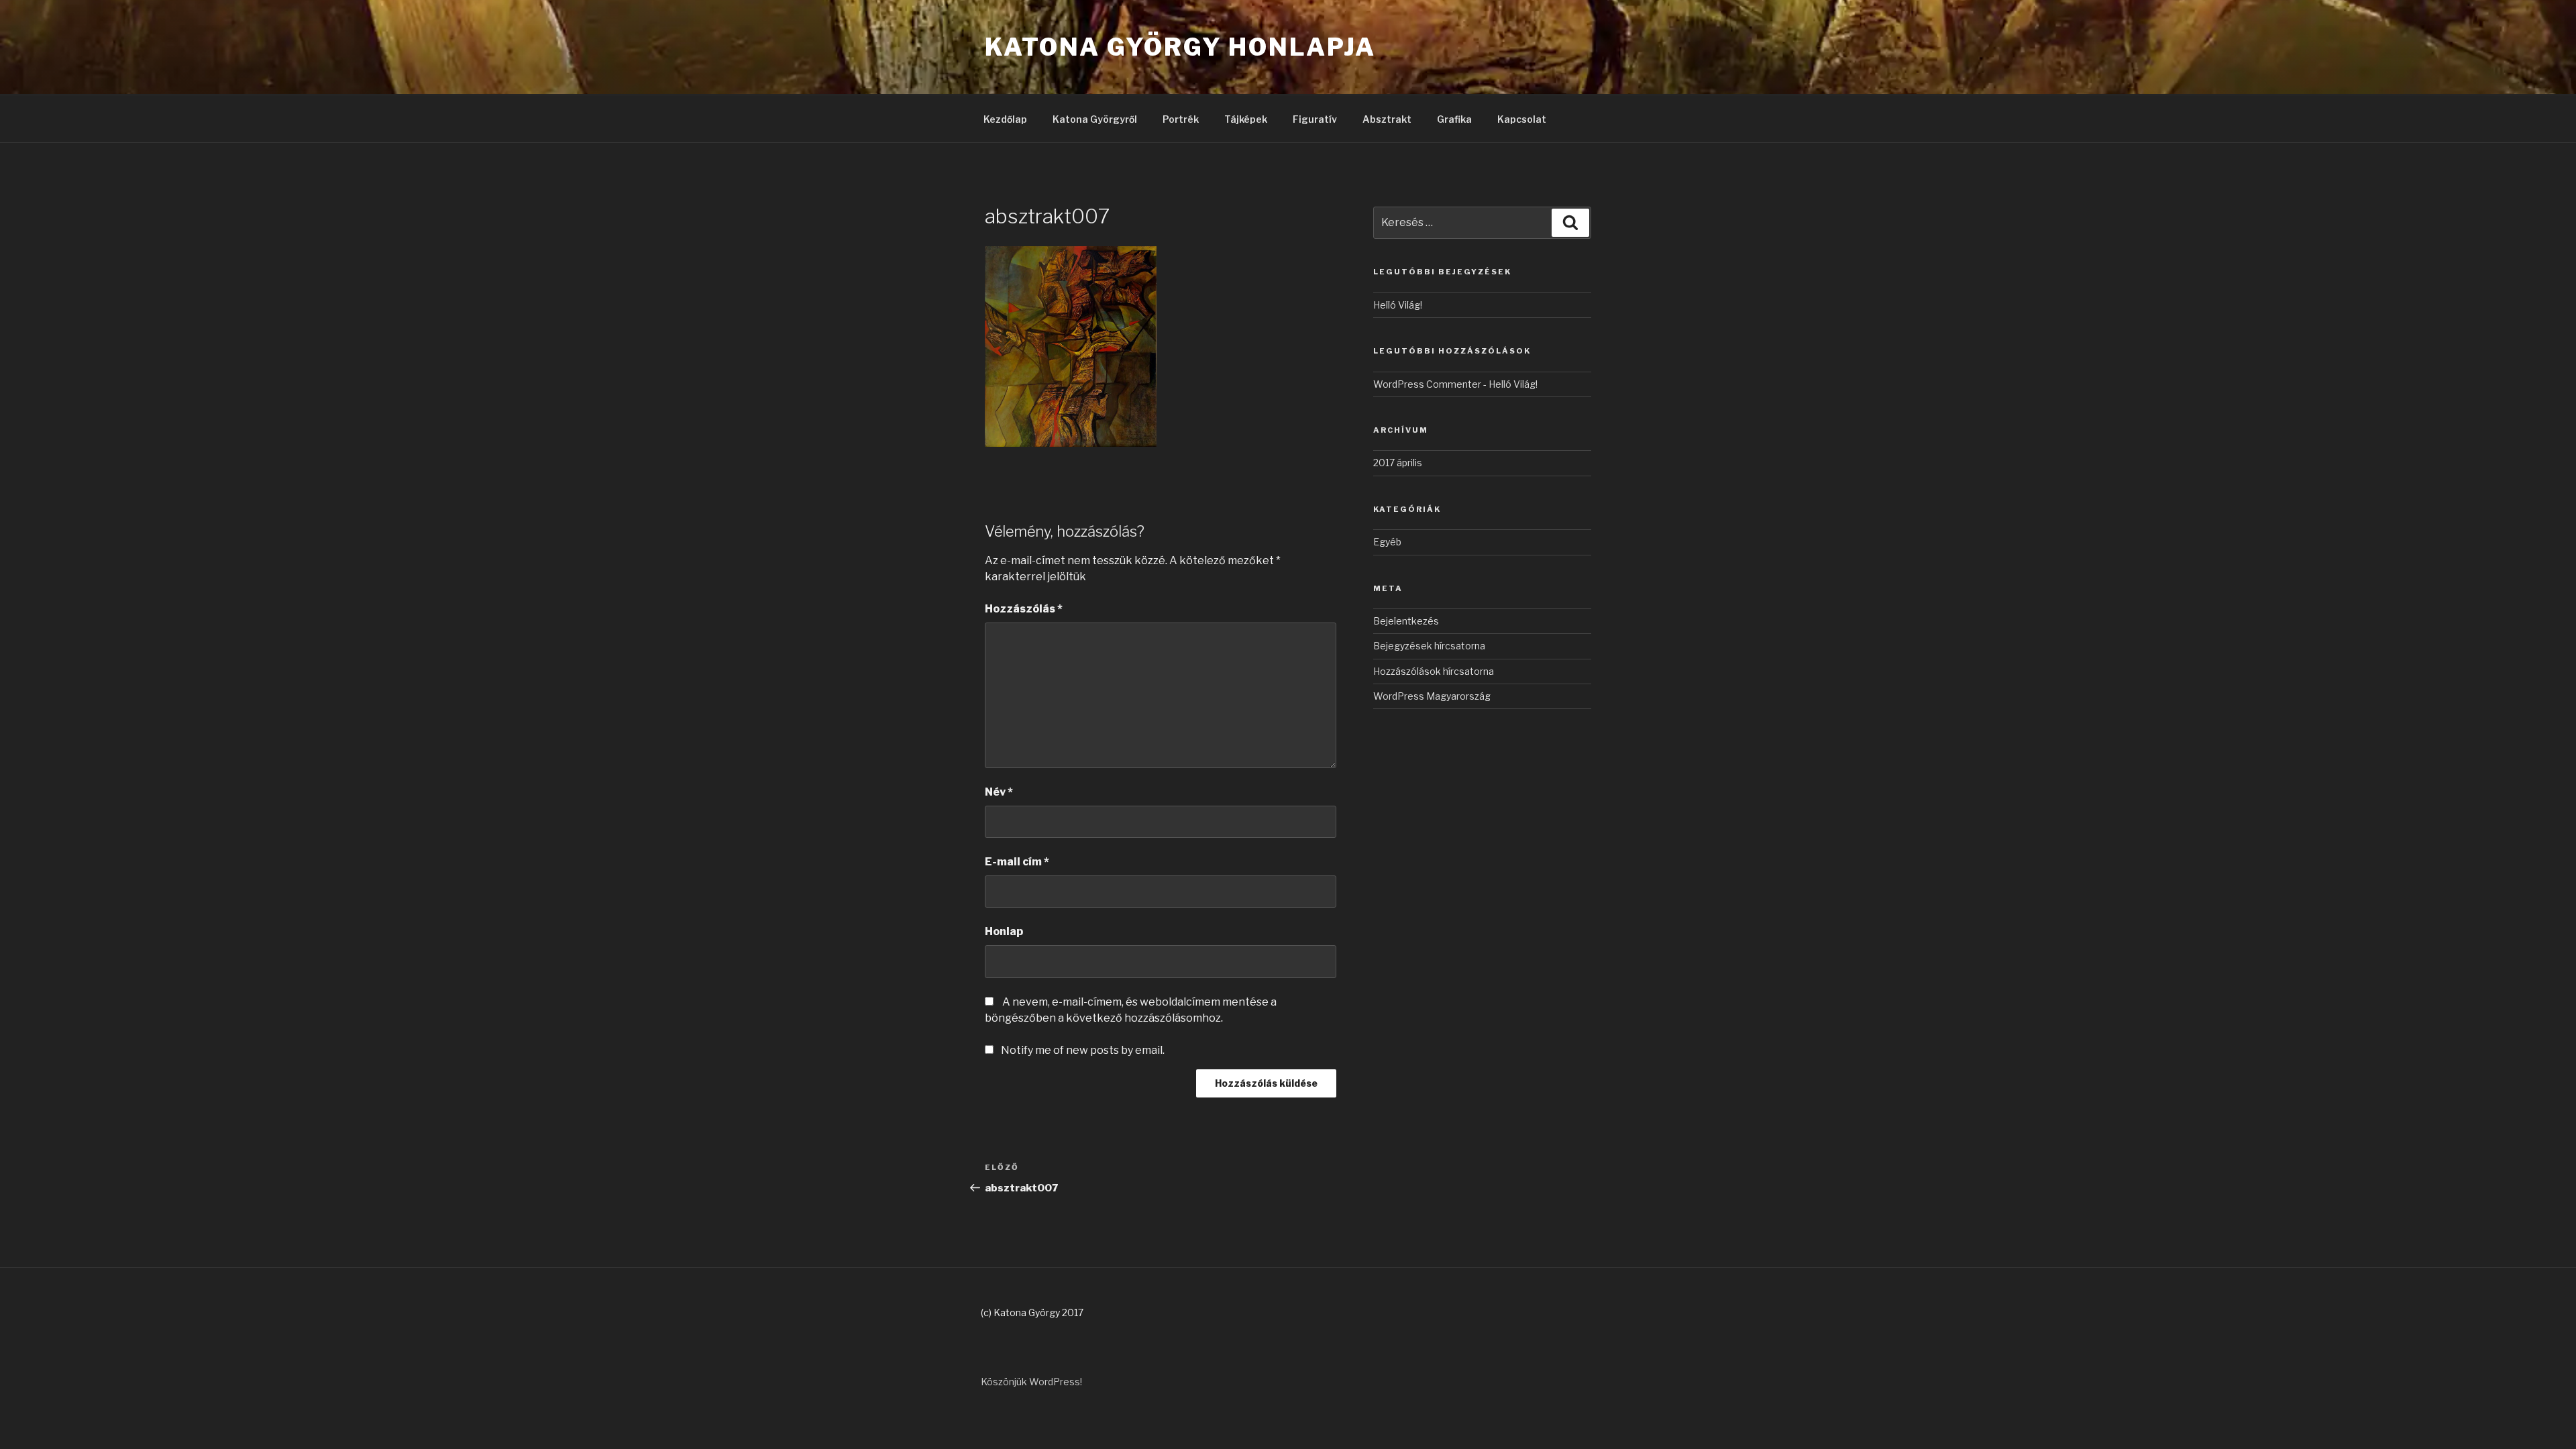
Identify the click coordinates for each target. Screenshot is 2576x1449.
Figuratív (1315, 119)
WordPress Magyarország (1432, 696)
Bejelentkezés (1406, 621)
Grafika (1454, 119)
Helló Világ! (1398, 305)
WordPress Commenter (1427, 384)
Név (999, 792)
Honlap (1004, 931)
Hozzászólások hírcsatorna (1434, 671)
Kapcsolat (1522, 119)
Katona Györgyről (1095, 119)
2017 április (1398, 463)
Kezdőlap (1005, 119)
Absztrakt (1387, 119)
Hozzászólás (1024, 609)
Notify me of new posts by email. (1083, 1050)
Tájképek (1246, 119)
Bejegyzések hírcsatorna (1429, 646)
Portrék (1181, 119)
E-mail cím (1017, 862)
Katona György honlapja (1180, 47)
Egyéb (1387, 542)
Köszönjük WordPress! (1031, 1382)
